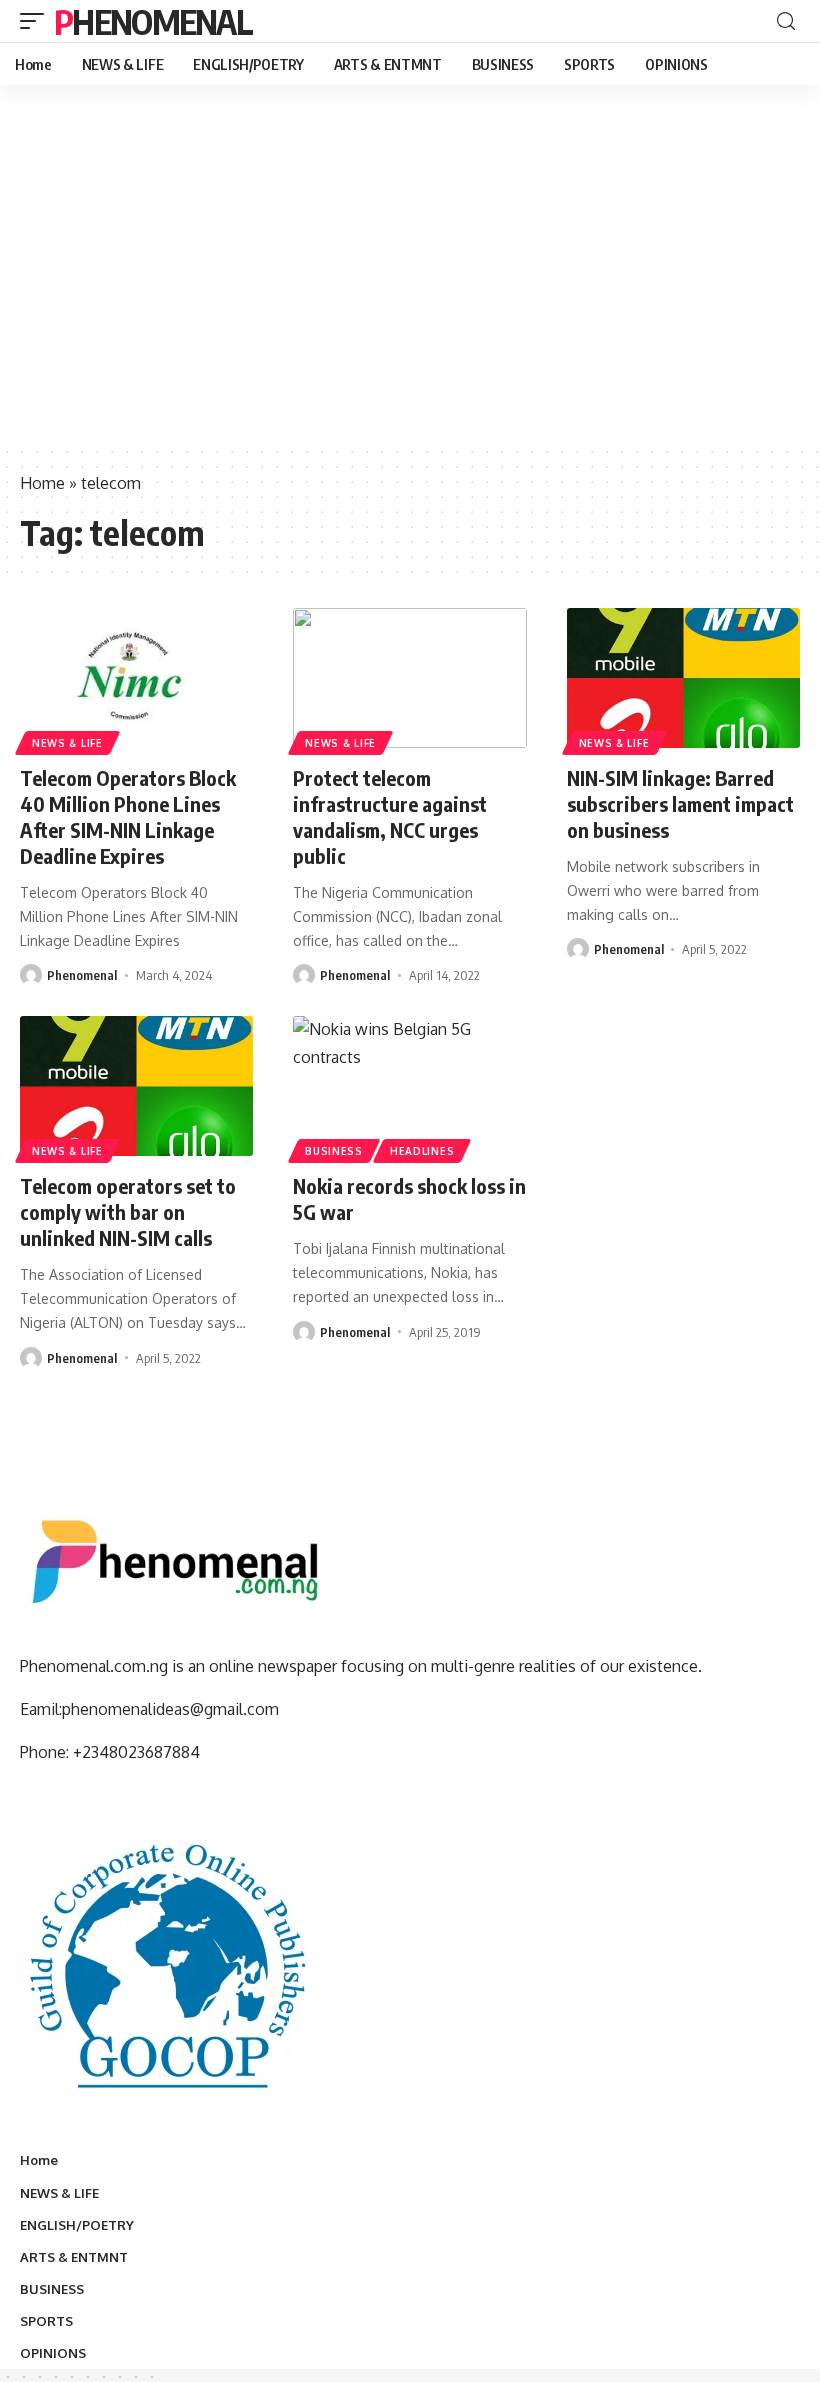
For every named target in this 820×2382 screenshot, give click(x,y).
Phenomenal (153, 21)
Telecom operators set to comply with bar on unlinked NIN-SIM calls (128, 1211)
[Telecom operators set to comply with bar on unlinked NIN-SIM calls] (136, 1086)
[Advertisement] (410, 295)
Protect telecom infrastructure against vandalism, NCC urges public (390, 816)
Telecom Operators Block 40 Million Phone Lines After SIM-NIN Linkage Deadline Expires (128, 816)
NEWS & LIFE (67, 743)
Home (42, 483)
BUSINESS (334, 1151)
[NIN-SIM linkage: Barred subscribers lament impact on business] (683, 678)
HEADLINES (422, 1151)
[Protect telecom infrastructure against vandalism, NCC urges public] (409, 678)
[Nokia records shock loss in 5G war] (409, 1086)
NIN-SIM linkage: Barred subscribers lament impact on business (680, 803)
